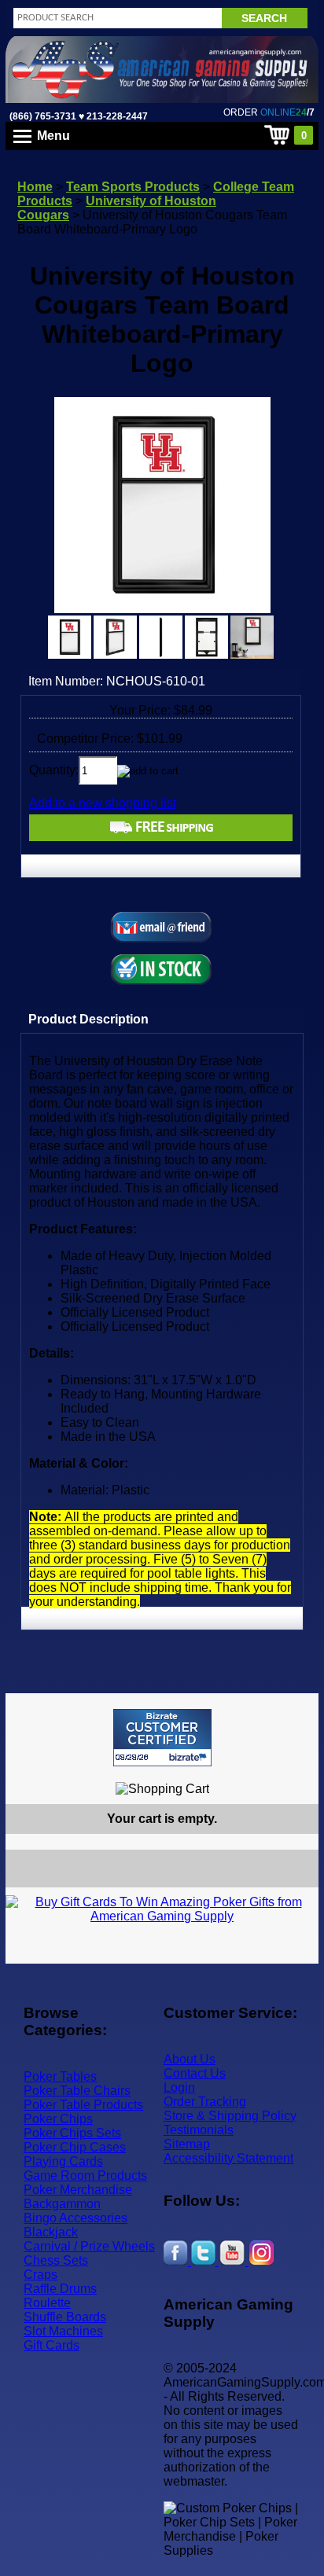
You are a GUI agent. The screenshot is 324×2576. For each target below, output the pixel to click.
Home (35, 187)
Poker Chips (58, 2119)
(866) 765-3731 (43, 116)
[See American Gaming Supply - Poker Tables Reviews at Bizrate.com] (162, 1738)
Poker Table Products (83, 2105)
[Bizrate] (297, 1773)
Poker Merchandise (78, 2190)
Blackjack (51, 2232)
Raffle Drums (60, 2289)
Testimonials (199, 2130)
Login (179, 2087)
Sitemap (187, 2144)
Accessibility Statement (228, 2158)
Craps (40, 2275)
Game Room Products (85, 2175)
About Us (190, 2059)
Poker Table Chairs (77, 2091)
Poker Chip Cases (75, 2147)
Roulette (47, 2303)
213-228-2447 (116, 116)
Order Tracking (205, 2102)
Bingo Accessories (75, 2218)
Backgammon (62, 2204)
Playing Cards (63, 2161)
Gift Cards (52, 2345)
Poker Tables (60, 2076)
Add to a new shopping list (103, 803)
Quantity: (54, 770)
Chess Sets (56, 2260)
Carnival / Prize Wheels (89, 2246)
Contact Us (195, 2073)
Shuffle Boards (65, 2317)
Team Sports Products (133, 187)
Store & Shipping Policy (230, 2116)
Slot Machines (63, 2331)
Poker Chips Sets (72, 2133)
